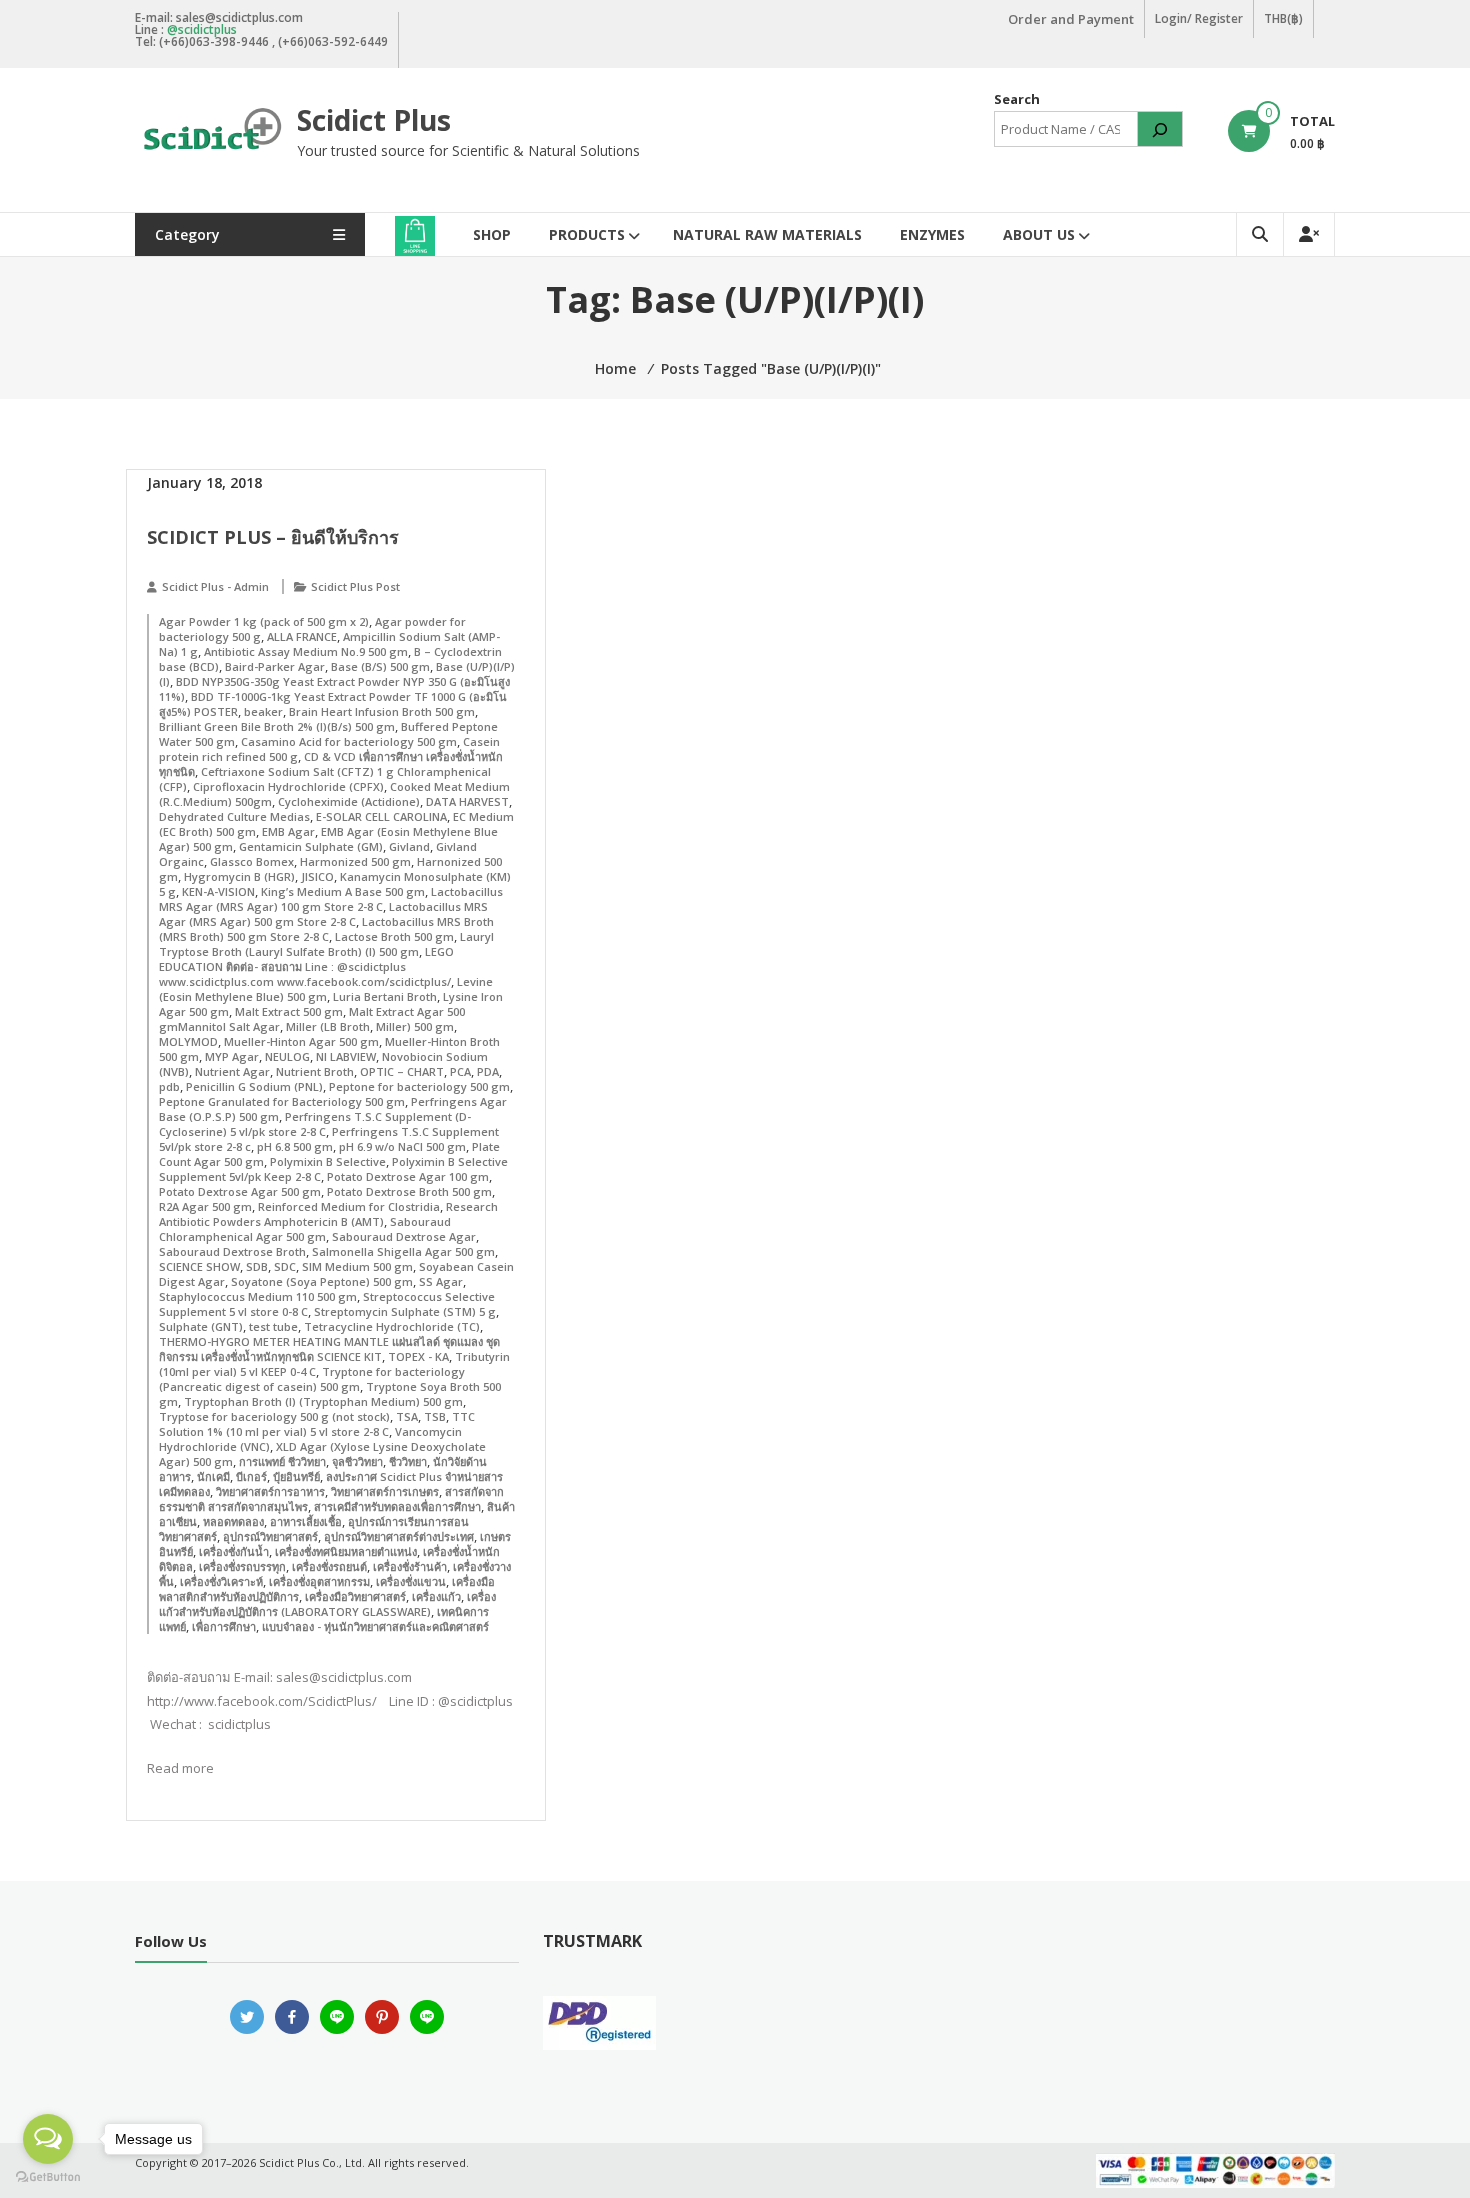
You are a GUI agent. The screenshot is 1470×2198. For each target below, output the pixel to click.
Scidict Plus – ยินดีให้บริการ (273, 537)
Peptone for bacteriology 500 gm (419, 1086)
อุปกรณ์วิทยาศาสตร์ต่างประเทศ (399, 1536)
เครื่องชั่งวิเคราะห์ (221, 1581)
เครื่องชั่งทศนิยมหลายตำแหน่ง (346, 1551)
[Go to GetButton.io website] (48, 2177)
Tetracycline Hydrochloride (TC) (392, 1326)
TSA (407, 1416)
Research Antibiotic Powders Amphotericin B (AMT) (328, 1214)
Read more (180, 1768)
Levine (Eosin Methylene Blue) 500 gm (326, 989)
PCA (460, 1071)
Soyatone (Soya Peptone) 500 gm (322, 1281)
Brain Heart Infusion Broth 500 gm (382, 711)
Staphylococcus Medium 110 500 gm (258, 1296)
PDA (488, 1071)
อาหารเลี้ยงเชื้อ (306, 1521)
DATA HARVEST (467, 801)
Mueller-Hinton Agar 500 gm (301, 1041)
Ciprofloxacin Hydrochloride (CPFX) (288, 786)
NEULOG (287, 1056)
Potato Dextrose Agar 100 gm (408, 1176)
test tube (273, 1326)
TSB (435, 1416)
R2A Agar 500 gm (205, 1206)
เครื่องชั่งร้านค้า (410, 1566)
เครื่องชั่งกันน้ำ (234, 1551)
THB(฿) (1283, 18)
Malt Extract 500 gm (289, 1011)
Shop (492, 234)
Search (1017, 99)
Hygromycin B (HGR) (239, 876)
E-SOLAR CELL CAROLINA (381, 816)
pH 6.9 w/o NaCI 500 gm (402, 1146)
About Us (1039, 234)
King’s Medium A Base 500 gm (343, 891)
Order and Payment (1071, 19)
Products (587, 234)
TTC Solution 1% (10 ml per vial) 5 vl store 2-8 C (317, 1424)
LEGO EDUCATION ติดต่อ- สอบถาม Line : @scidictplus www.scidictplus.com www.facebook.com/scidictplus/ (306, 966)
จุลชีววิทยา (357, 1461)
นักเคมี (213, 1476)
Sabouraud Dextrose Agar (404, 1236)
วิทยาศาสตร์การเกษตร (385, 1491)
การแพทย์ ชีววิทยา (282, 1461)
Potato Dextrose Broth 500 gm (409, 1191)
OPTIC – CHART (402, 1071)
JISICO (317, 876)
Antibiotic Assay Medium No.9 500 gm (306, 651)
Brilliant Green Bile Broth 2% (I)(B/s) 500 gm (277, 726)
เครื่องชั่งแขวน (411, 1581)
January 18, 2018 (204, 482)
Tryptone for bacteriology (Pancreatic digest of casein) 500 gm (312, 1379)
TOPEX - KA (418, 1356)
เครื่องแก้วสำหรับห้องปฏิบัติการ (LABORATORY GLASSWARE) (327, 1604)
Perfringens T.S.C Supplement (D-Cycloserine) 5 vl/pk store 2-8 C (315, 1124)
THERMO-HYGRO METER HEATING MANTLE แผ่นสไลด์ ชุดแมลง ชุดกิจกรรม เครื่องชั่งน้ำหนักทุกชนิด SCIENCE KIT (329, 1349)
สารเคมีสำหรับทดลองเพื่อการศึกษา (397, 1506)
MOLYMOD (188, 1041)
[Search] (1160, 129)
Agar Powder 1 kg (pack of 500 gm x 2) (264, 621)
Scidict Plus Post (355, 586)
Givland (409, 846)
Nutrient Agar (232, 1071)
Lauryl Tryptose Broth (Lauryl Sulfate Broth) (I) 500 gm (326, 944)
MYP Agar (232, 1056)
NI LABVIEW (346, 1056)
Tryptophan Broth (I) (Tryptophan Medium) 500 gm (323, 1401)
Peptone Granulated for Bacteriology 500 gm (282, 1101)
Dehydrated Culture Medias (234, 816)
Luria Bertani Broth (385, 996)
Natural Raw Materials (767, 234)
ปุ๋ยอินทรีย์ (296, 1476)
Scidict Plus (374, 120)
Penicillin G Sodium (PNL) (254, 1086)
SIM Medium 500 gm (357, 1266)
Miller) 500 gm (415, 1026)
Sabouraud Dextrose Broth (232, 1251)
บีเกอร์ (251, 1476)
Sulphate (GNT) (201, 1326)
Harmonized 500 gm (355, 861)
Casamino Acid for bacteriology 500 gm (349, 741)
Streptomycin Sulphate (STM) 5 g (405, 1311)
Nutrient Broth (315, 1071)
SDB (257, 1266)
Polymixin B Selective (328, 1161)
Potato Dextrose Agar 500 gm (240, 1191)
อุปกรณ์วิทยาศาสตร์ (270, 1536)
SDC (285, 1266)
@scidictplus (202, 29)
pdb (169, 1086)
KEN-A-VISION (218, 891)
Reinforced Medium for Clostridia (349, 1206)
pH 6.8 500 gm (295, 1146)
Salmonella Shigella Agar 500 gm (403, 1251)
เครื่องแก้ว (436, 1596)
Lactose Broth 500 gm (394, 936)
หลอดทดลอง (233, 1521)
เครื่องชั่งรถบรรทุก (242, 1566)
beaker (263, 711)
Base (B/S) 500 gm (380, 666)
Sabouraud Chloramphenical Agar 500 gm (305, 1229)
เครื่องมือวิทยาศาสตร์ (355, 1596)
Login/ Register (1199, 18)
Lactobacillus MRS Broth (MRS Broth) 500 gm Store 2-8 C (326, 929)
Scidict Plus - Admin (215, 586)
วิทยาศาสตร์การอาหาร (270, 1491)
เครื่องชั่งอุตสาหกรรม (319, 1581)
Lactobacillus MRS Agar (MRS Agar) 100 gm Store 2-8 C (331, 899)
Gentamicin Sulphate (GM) (311, 846)
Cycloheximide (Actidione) (349, 801)
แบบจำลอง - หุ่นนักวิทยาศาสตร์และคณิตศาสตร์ (375, 1626)
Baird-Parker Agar (275, 666)
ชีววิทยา (408, 1461)
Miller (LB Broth (328, 1026)
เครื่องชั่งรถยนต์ (329, 1566)
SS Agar (441, 1281)
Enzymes (932, 234)
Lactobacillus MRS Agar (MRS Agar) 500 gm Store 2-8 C (323, 914)
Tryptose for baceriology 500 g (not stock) (274, 1416)
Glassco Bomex (252, 861)
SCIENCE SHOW (199, 1266)
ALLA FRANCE (302, 636)
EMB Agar (288, 831)
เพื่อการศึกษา (224, 1626)
